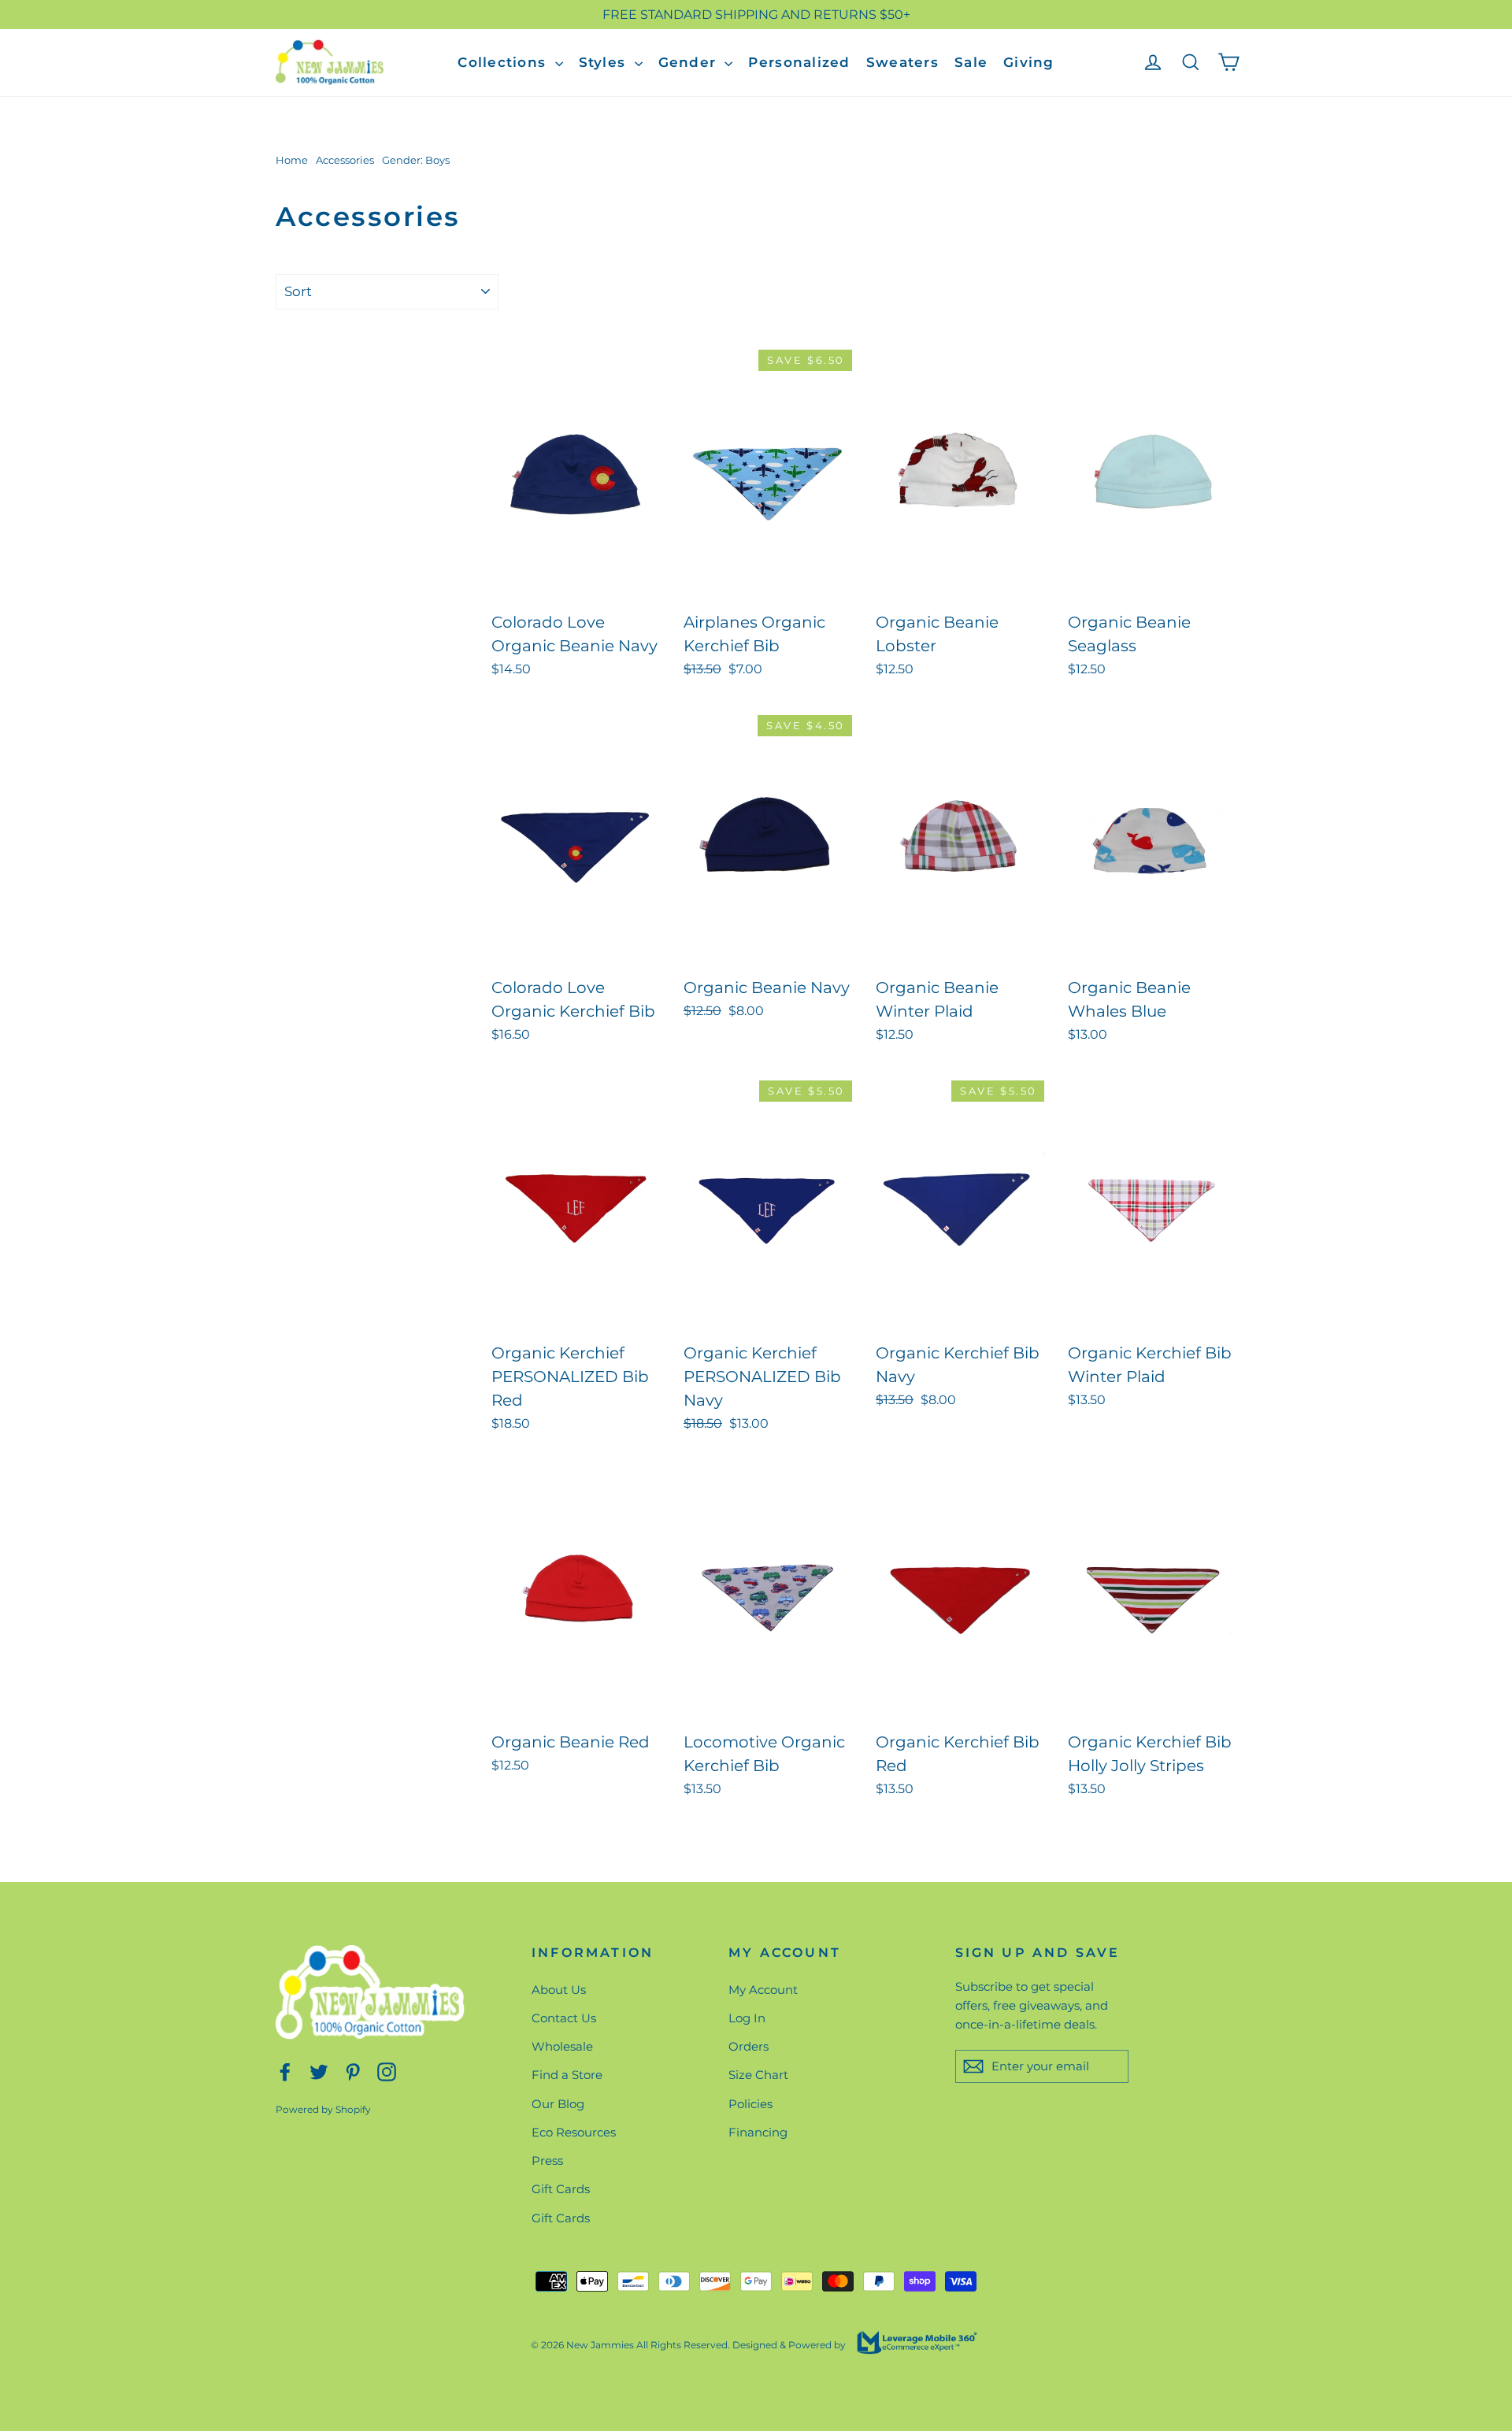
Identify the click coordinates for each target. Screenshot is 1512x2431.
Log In (747, 2018)
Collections (504, 62)
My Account (763, 1990)
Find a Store (567, 2075)
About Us (559, 1990)
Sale (971, 62)
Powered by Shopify (323, 2109)
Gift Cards (561, 2189)
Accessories (345, 160)
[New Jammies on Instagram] (387, 2071)
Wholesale (562, 2046)
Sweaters (902, 62)
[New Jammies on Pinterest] (353, 2071)
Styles (605, 62)
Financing (758, 2132)
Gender (690, 62)
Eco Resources (574, 2132)
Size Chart (758, 2075)
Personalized (799, 62)
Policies (750, 2104)
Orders (749, 2046)
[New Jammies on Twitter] (319, 2071)
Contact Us (564, 2018)
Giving (1029, 62)
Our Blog (558, 2104)
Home (292, 160)
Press (547, 2160)
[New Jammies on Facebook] (285, 2071)
